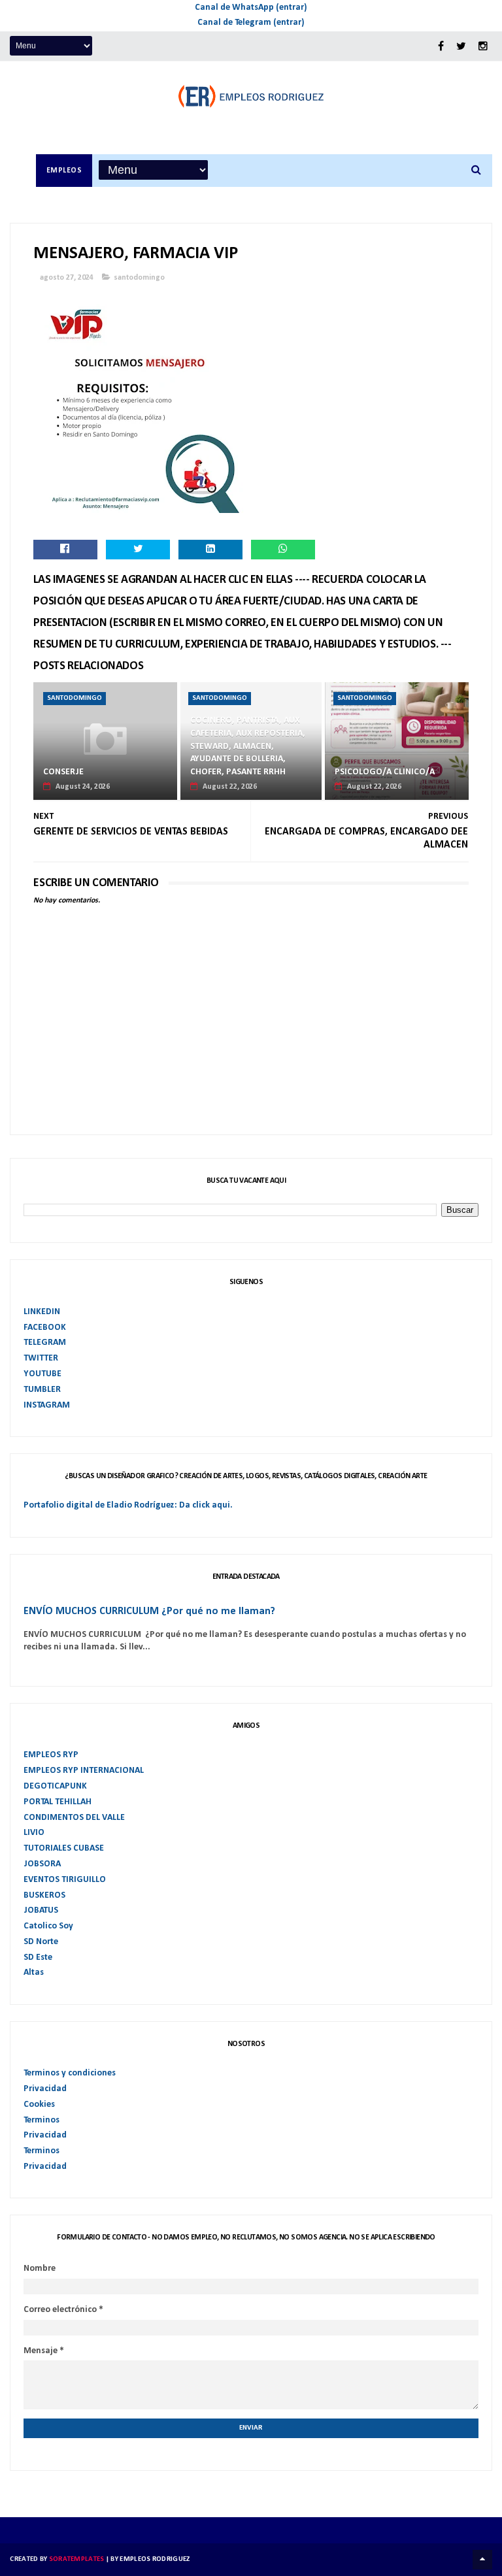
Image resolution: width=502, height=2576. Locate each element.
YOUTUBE (42, 1374)
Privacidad (45, 2089)
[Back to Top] (482, 2560)
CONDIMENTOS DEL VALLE (74, 1818)
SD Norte (41, 1942)
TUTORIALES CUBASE (64, 1848)
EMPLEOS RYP (51, 1755)
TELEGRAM (45, 1343)
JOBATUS (41, 1910)
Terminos (42, 2120)
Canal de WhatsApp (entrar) (251, 8)
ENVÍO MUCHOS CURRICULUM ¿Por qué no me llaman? (149, 1611)
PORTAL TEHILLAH (58, 1802)
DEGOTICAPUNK (55, 1786)
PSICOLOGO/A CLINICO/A (385, 772)
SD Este (38, 1957)
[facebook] (441, 47)
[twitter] (461, 47)
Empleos (64, 171)
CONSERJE (63, 772)
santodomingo (139, 278)
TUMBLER (42, 1390)
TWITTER (41, 1358)
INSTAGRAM (47, 1405)
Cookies (39, 2105)
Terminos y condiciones (70, 2073)
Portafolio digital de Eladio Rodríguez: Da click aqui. (128, 1505)
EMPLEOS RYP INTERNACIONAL (84, 1771)
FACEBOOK (45, 1328)
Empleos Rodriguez (155, 2559)
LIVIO (34, 1833)
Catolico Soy (48, 1926)
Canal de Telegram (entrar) (251, 23)
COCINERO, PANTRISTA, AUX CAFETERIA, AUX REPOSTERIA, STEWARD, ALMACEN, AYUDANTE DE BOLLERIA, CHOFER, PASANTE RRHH (248, 746)
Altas (34, 1973)
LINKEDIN (42, 1312)
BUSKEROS (44, 1895)
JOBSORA (42, 1864)
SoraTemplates (77, 2559)
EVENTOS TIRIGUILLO (65, 1880)
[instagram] (483, 47)
